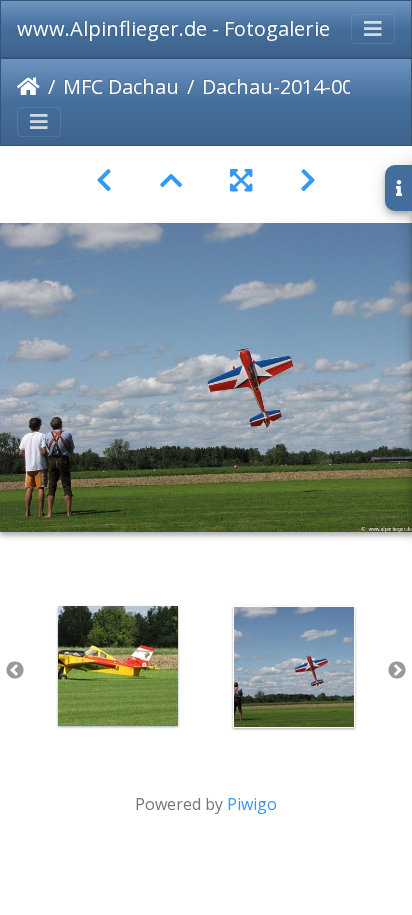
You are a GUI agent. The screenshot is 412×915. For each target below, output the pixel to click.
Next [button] (397, 671)
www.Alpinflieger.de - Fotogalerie (173, 28)
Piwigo (252, 804)
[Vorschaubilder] (171, 180)
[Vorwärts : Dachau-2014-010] (308, 180)
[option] (118, 666)
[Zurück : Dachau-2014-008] (104, 180)
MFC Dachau (121, 86)
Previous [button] (15, 671)
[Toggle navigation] (373, 29)
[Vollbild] (241, 180)
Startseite (28, 87)
